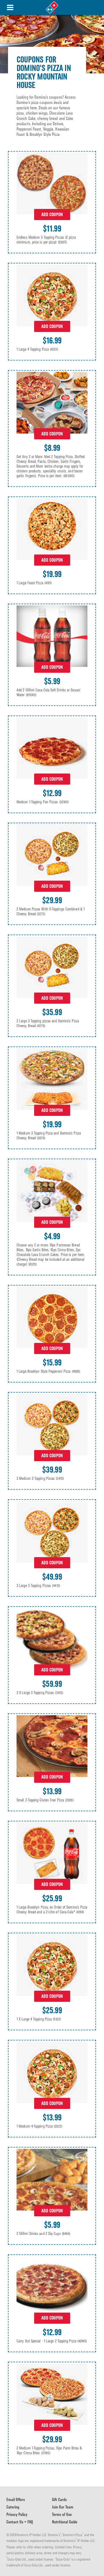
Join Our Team (63, 2507)
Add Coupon (52, 215)
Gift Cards (59, 2500)
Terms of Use (62, 2514)
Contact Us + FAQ (20, 2522)
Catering (13, 2507)
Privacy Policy (17, 2514)
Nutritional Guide (65, 2522)
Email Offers (16, 2500)
